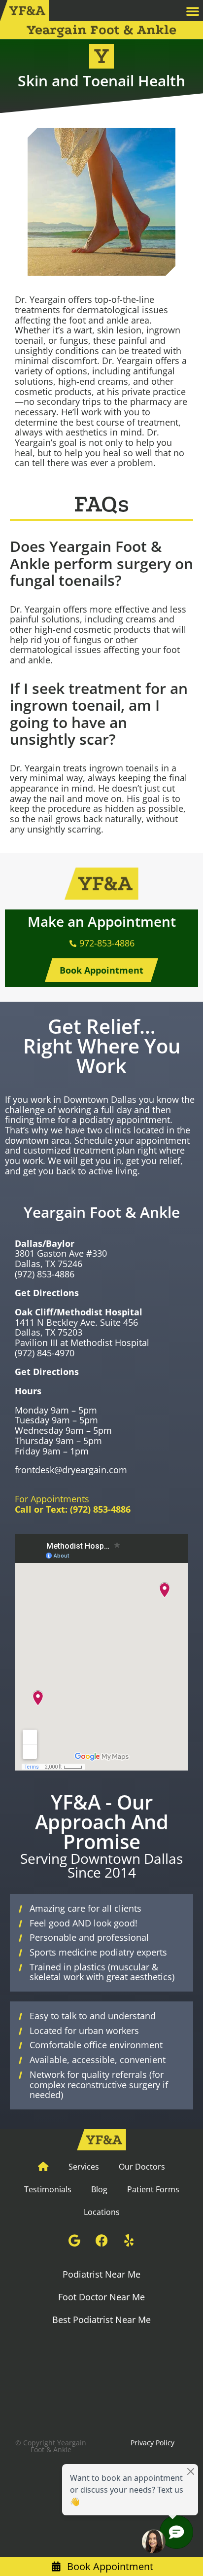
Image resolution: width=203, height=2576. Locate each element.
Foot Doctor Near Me (101, 2297)
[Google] (74, 2241)
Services (84, 2167)
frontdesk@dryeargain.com (71, 1470)
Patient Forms (153, 2189)
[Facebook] (101, 2241)
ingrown (163, 330)
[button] (193, 11)
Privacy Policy (152, 2443)
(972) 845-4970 (45, 1353)
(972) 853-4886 (45, 1274)
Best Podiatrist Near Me (101, 2320)
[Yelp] (129, 2241)
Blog (99, 2189)
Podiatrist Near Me (101, 2274)
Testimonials (48, 2189)
